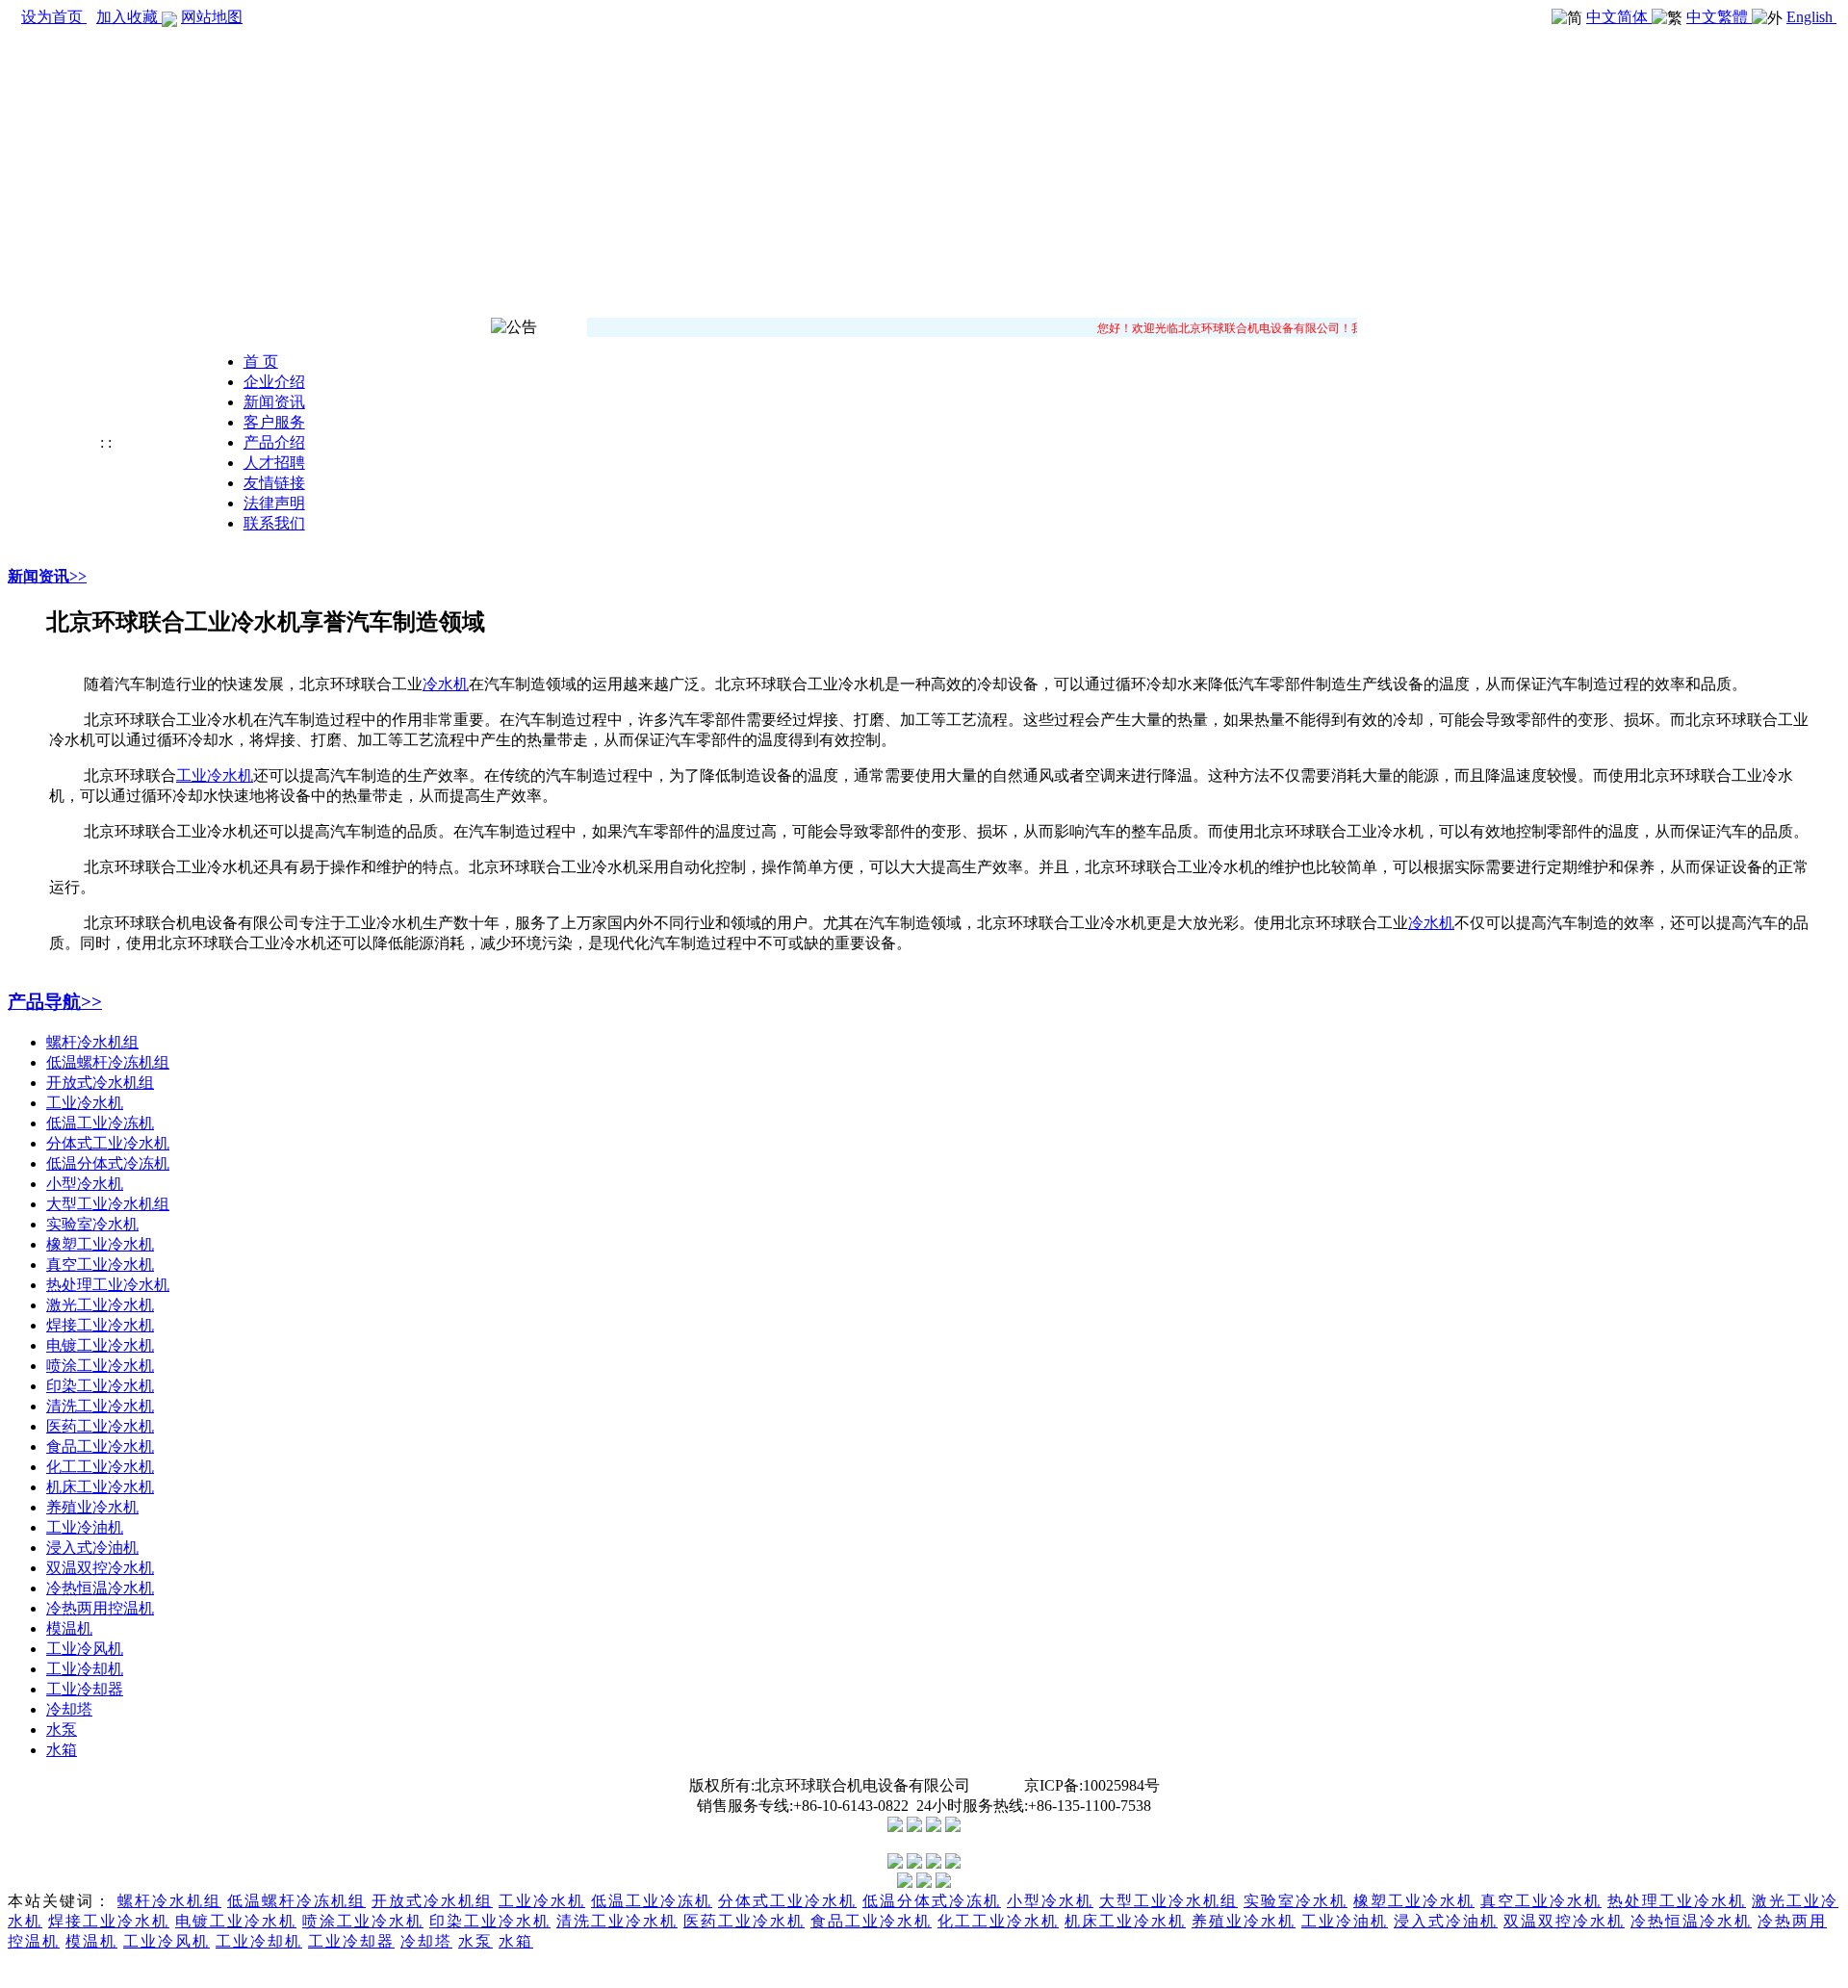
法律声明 (274, 503)
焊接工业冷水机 (100, 1325)
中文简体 (1619, 17)
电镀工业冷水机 (100, 1345)
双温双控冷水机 (100, 1568)
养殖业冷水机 (92, 1507)
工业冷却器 (85, 1689)
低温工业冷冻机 (100, 1123)
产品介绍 (274, 442)
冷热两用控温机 (100, 1608)
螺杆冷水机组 (92, 1042)
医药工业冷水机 (100, 1426)
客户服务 (274, 422)
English (1811, 17)
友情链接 (274, 483)
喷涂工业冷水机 (100, 1366)
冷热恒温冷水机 (100, 1588)
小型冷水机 (85, 1184)
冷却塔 (69, 1709)
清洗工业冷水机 (100, 1406)
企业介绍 (274, 382)
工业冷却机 (85, 1669)
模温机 (69, 1628)
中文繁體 (1719, 17)
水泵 (62, 1730)
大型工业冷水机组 (108, 1204)
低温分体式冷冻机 (108, 1163)
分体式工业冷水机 (108, 1143)
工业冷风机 (85, 1649)
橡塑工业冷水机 (100, 1244)
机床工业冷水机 (100, 1487)
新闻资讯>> (47, 576)
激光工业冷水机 (100, 1305)
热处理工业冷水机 (108, 1285)
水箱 (62, 1750)
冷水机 (446, 684)
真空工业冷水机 (100, 1265)
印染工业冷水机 (100, 1386)
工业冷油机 (85, 1527)
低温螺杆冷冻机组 (108, 1062)
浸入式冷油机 (92, 1548)
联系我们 (274, 523)
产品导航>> (55, 1002)
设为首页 (54, 17)
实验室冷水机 (92, 1224)
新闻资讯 (274, 402)
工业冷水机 (85, 1103)
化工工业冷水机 (100, 1467)
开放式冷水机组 (100, 1083)
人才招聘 (274, 463)
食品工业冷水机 (100, 1446)
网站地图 (212, 17)
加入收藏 (129, 17)
